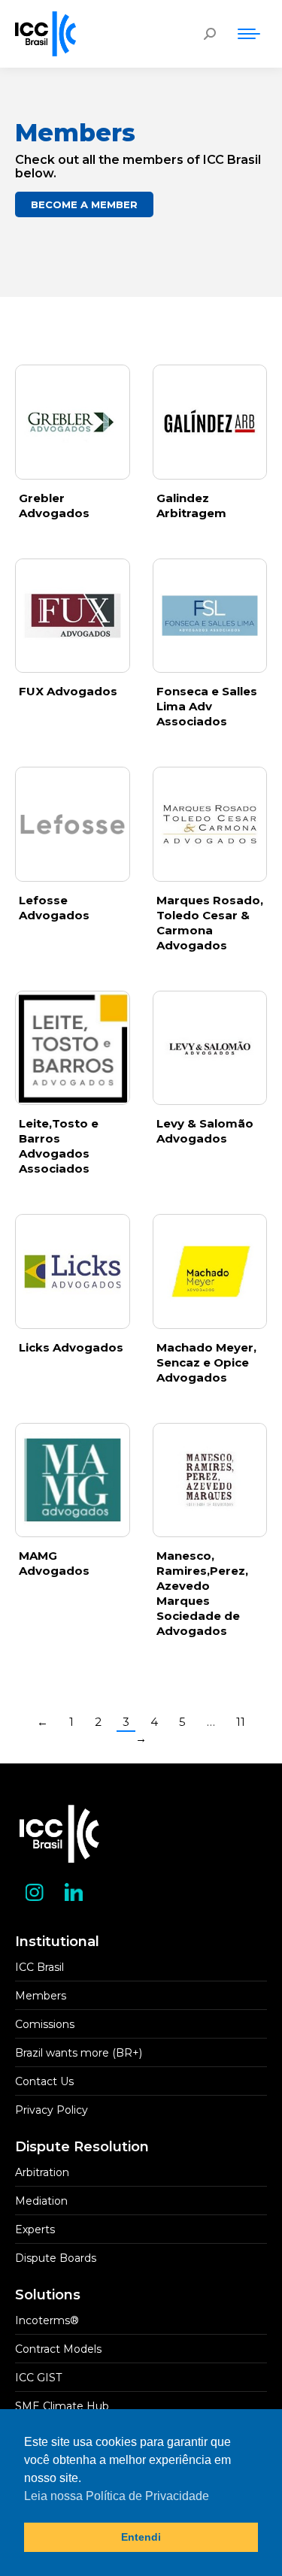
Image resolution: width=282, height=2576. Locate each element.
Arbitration (42, 2172)
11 (241, 1722)
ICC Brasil (39, 1967)
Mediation (41, 2201)
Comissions (45, 2024)
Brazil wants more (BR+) (79, 2053)
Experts (35, 2229)
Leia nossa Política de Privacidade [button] (117, 2496)
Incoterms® (47, 2320)
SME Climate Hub (62, 2406)
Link (72, 422)
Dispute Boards (56, 2258)
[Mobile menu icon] (249, 34)
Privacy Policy (52, 2110)
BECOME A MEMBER (84, 204)
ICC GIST (38, 2378)
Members (41, 1996)
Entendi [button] (141, 2537)
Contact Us (44, 2081)
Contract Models (58, 2349)
